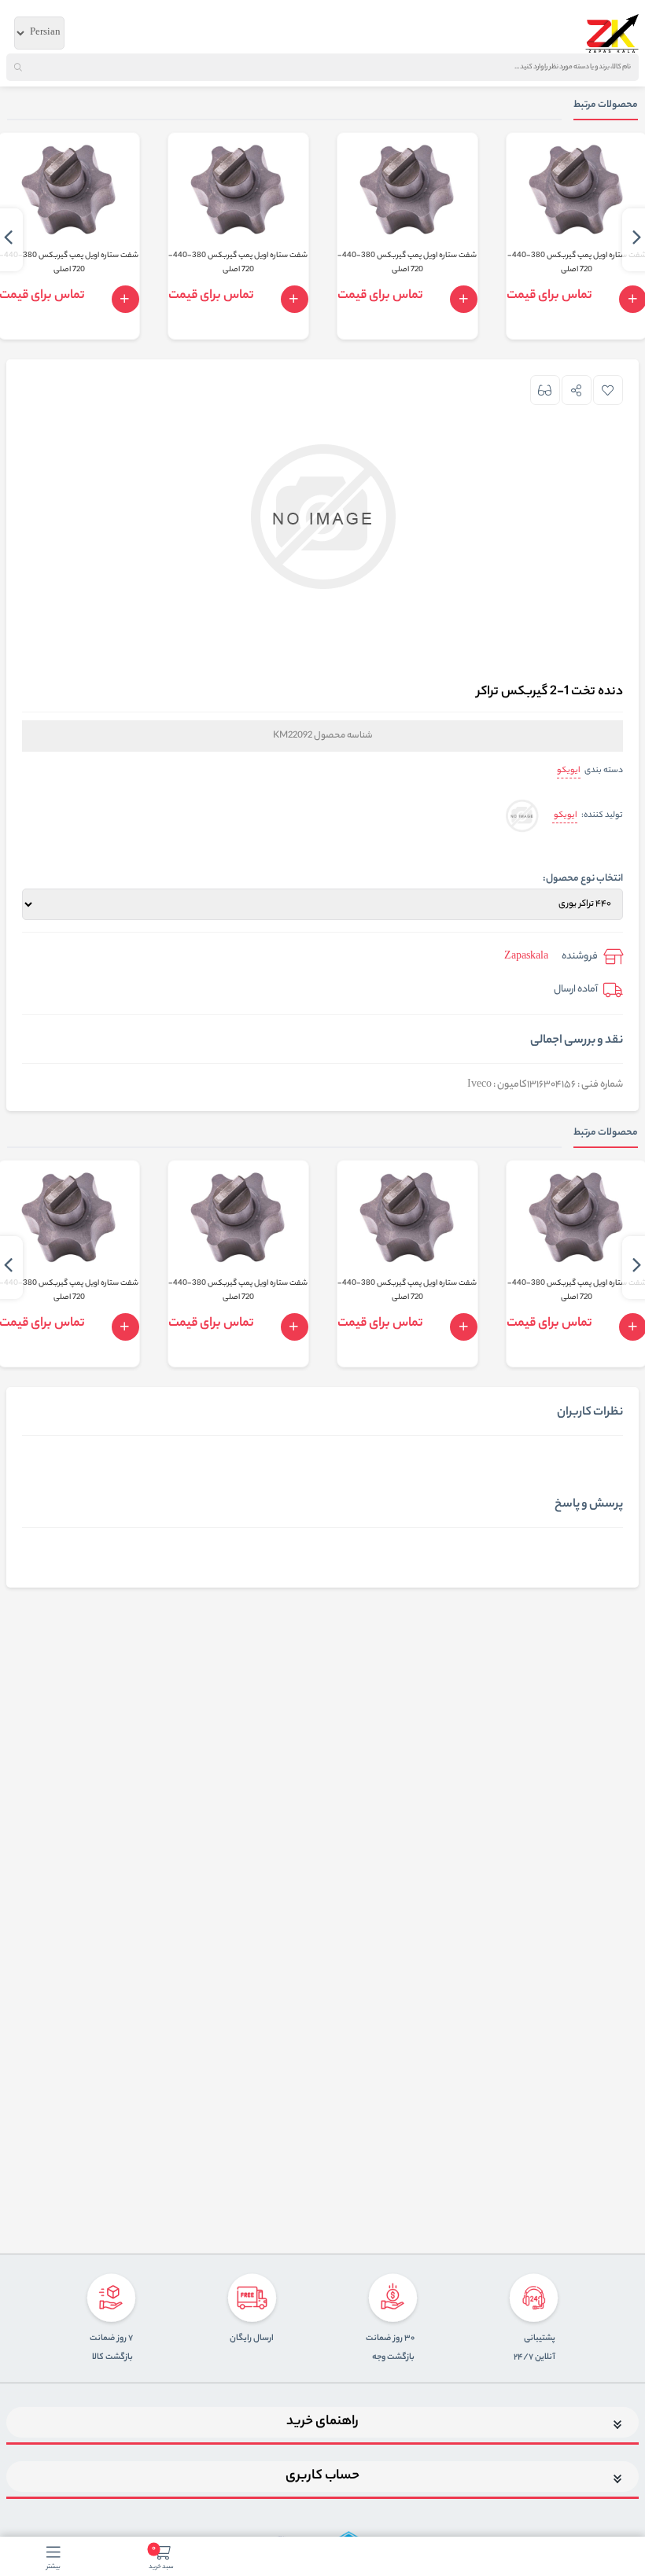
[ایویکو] (522, 817)
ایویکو (569, 771)
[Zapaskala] (612, 33)
